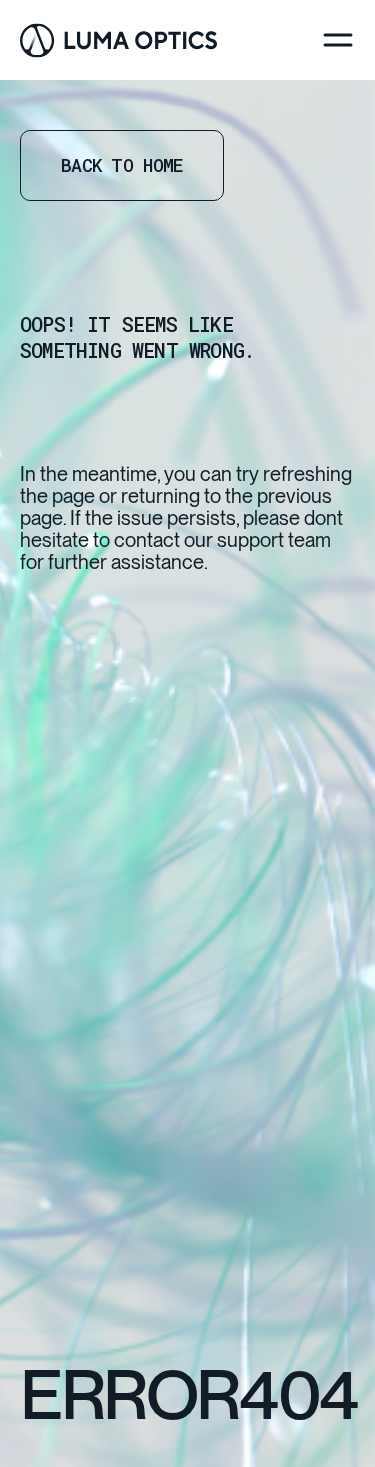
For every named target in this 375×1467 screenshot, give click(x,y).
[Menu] (338, 40)
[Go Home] (118, 40)
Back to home (122, 165)
